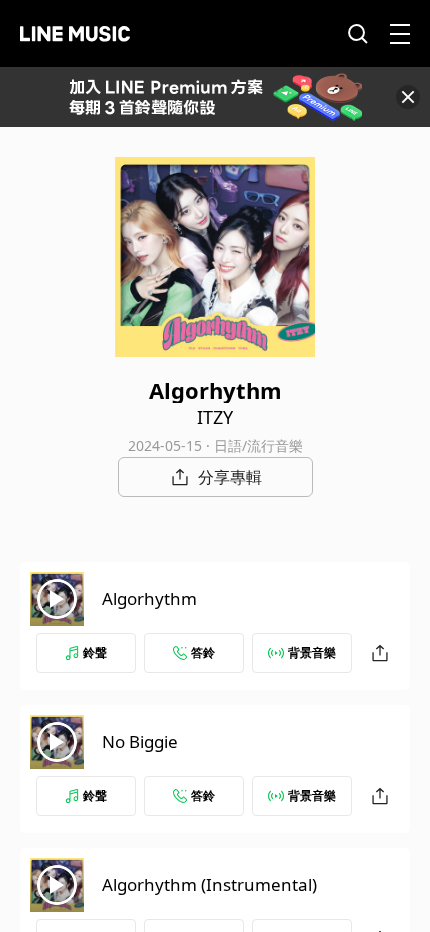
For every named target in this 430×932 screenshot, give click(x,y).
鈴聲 (95, 652)
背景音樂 (312, 652)
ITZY (215, 417)
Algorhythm (149, 598)
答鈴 (203, 652)
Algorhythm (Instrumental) (209, 884)
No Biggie (140, 741)
